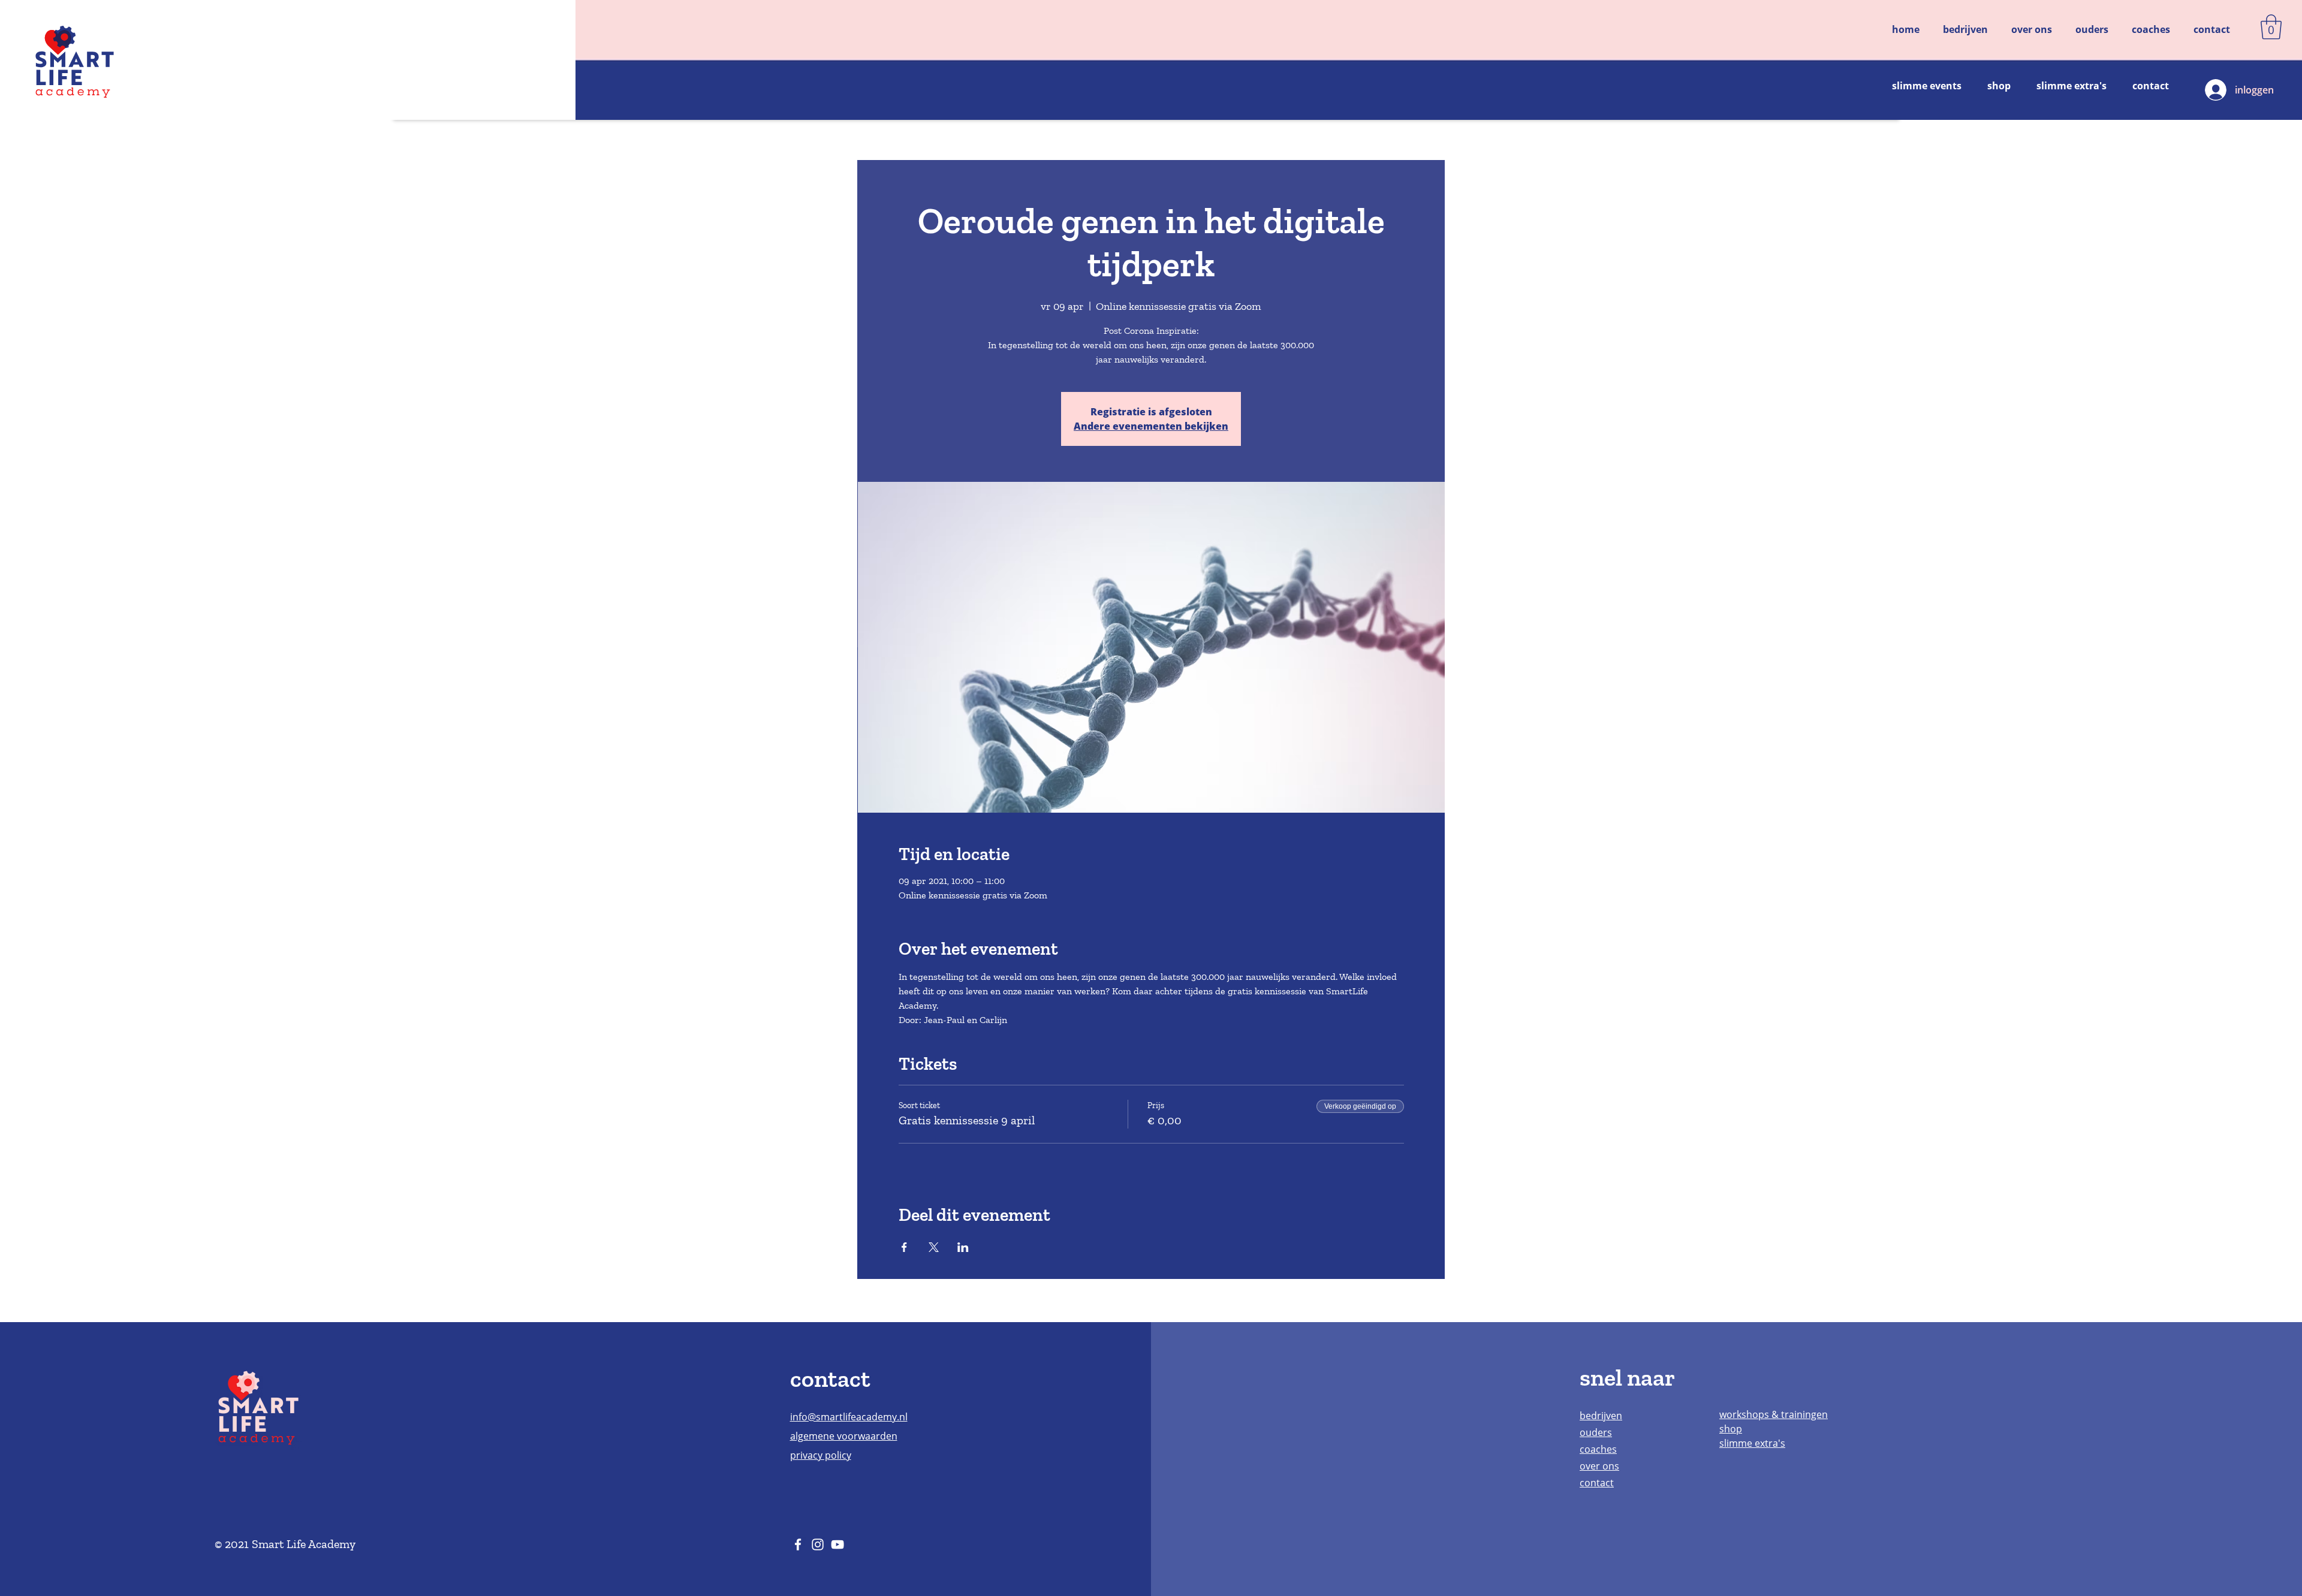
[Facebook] (798, 1544)
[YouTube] (837, 1544)
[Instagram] (818, 1544)
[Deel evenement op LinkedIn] (963, 1247)
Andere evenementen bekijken (1151, 426)
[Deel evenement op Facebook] (904, 1247)
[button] (2271, 27)
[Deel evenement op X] (934, 1247)
